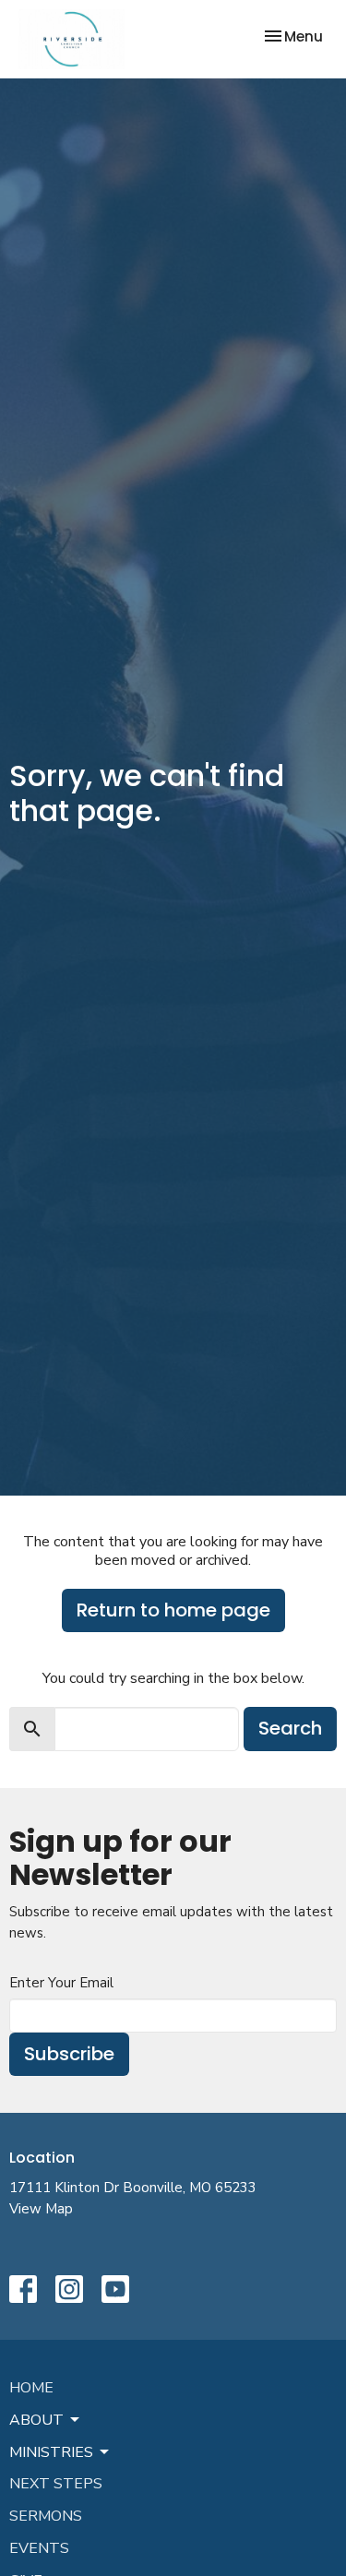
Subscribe (69, 2054)
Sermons (46, 2516)
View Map (41, 2209)
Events (39, 2548)
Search (290, 1728)
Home (31, 2388)
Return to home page (173, 1610)
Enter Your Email (61, 1983)
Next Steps (56, 2484)
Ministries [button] (51, 2452)
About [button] (36, 2420)
